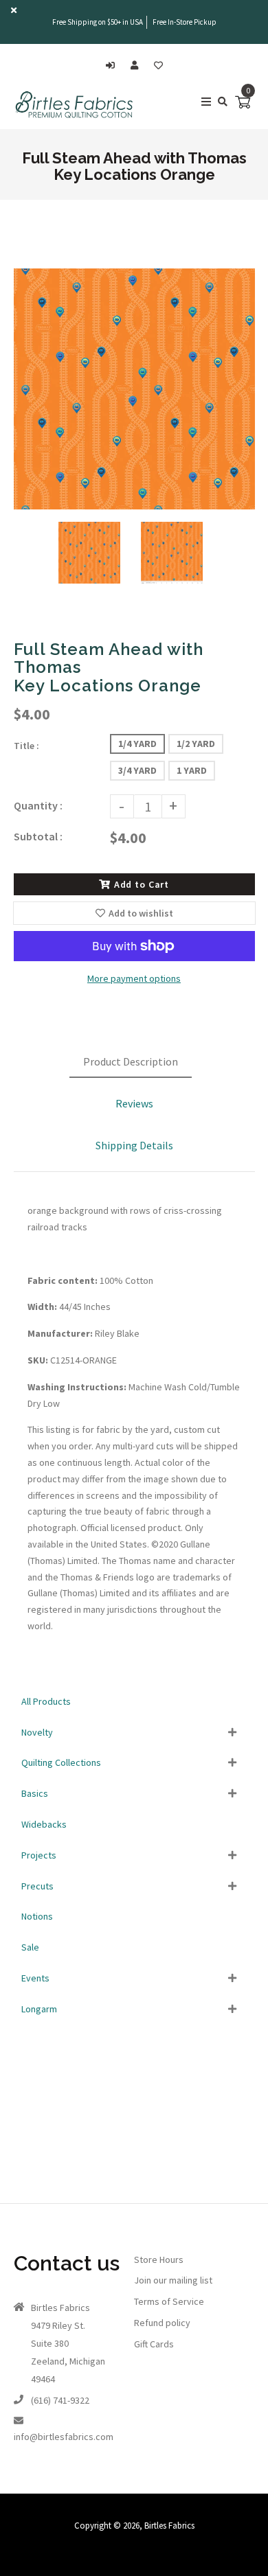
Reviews (134, 1103)
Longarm (39, 2009)
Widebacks (44, 1824)
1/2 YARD (196, 744)
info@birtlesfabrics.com (64, 2437)
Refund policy (162, 2323)
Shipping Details (134, 1145)
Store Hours (159, 2259)
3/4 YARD (137, 770)
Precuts (37, 1886)
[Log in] (114, 66)
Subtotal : (38, 836)
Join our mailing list (173, 2280)
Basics (35, 1793)
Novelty (37, 1732)
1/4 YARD (137, 744)
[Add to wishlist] (158, 66)
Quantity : (38, 805)
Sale (30, 1947)
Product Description (131, 1061)
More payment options (134, 978)
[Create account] (138, 66)
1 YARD (192, 770)
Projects (39, 1855)
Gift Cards (154, 2344)
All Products (46, 1701)
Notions (37, 1916)
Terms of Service (169, 2301)
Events (35, 1978)
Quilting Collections (61, 1762)
